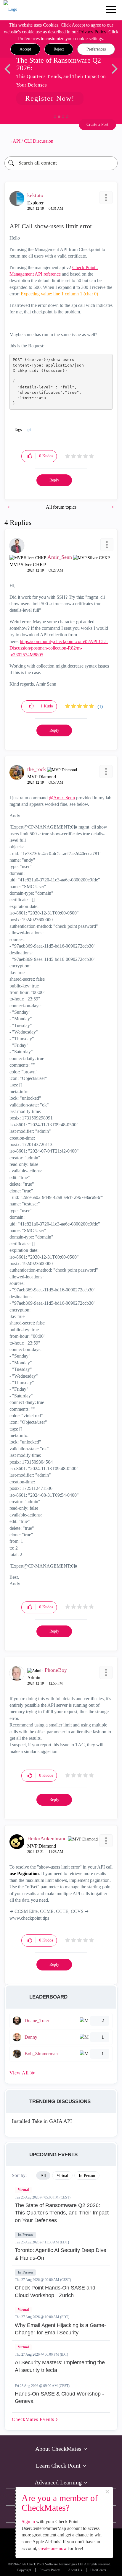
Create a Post (97, 125)
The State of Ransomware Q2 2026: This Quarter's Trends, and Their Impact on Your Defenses (62, 2213)
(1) (100, 706)
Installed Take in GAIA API (42, 2121)
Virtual (23, 2190)
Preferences (96, 49)
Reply (54, 480)
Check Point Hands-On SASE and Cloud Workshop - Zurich (55, 2292)
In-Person (25, 2235)
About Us (75, 2570)
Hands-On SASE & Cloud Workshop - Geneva (59, 2398)
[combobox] (61, 163)
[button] (25, 49)
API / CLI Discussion (33, 141)
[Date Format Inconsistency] (112, 507)
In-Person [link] (87, 2176)
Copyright (24, 2570)
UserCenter (98, 2570)
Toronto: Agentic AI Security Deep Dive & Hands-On (61, 2254)
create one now (53, 2548)
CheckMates (34, 2419)
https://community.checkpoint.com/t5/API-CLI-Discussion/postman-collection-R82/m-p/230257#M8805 (59, 648)
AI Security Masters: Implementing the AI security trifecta (60, 2366)
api (28, 430)
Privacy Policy (93, 32)
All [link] (43, 2176)
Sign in (28, 2522)
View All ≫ (23, 2073)
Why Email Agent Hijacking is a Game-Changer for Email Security (60, 2329)
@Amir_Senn (62, 798)
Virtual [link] (62, 2176)
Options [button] (110, 141)
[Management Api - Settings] (9, 507)
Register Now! (50, 98)
